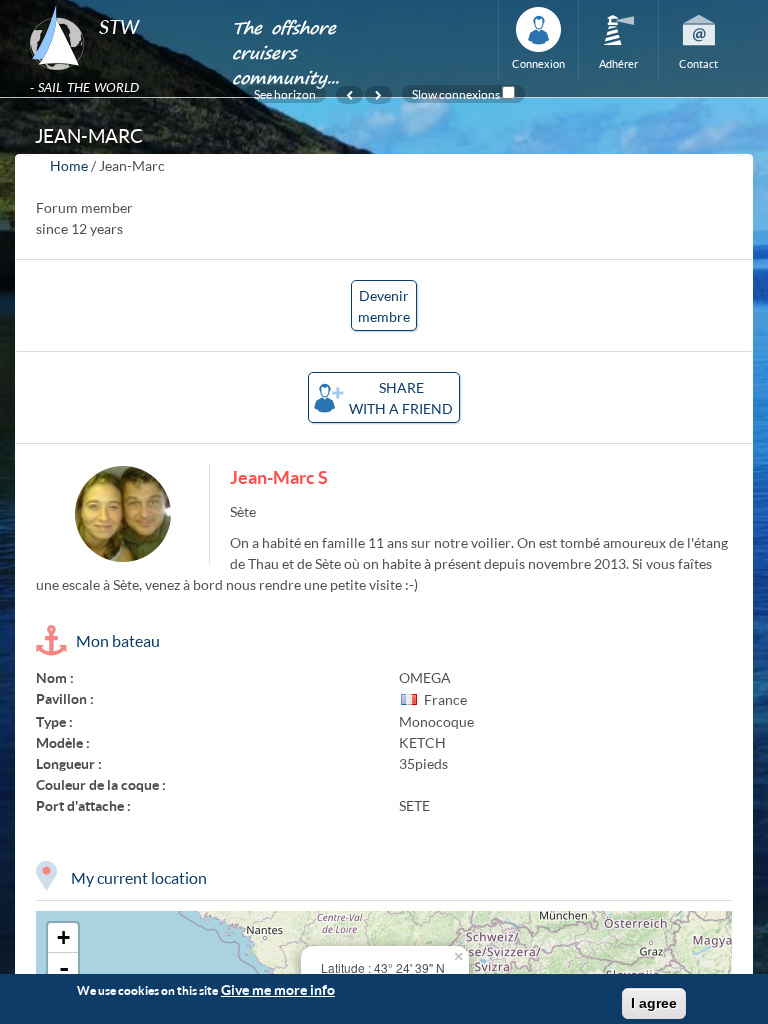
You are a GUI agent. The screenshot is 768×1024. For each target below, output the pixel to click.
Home (69, 165)
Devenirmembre (384, 306)
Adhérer (618, 63)
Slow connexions (456, 94)
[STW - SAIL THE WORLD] (118, 6)
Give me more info (278, 989)
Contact (698, 63)
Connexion (538, 63)
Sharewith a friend (401, 398)
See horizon (285, 94)
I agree (654, 1003)
